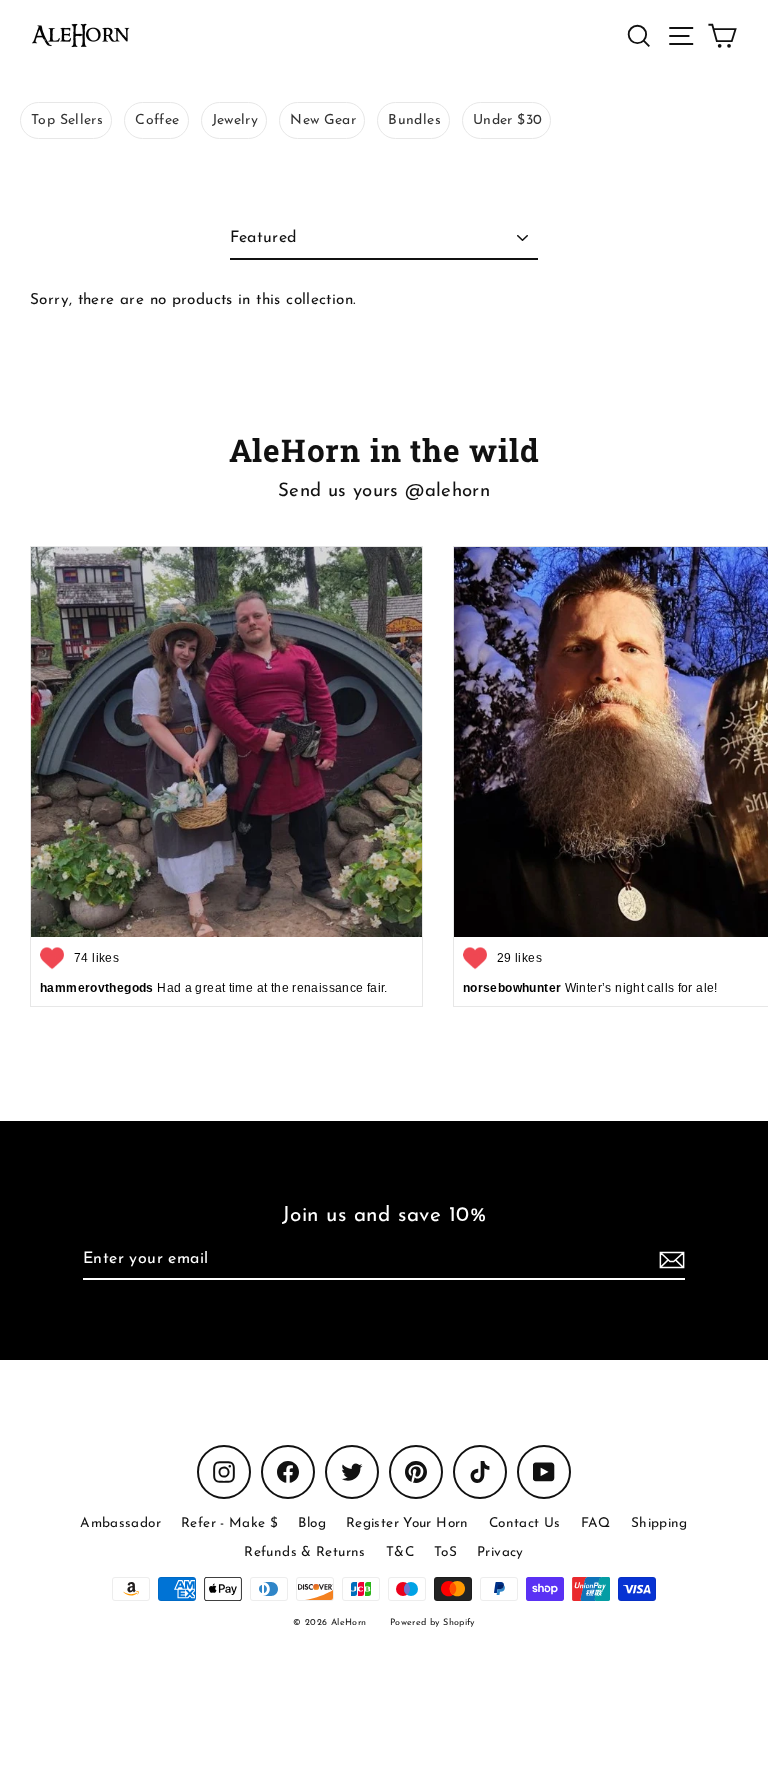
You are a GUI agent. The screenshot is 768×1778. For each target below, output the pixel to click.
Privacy (500, 1552)
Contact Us (525, 1523)
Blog (312, 1523)
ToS (445, 1552)
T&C (400, 1552)
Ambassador (120, 1523)
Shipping (659, 1523)
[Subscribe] (669, 1260)
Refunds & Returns (305, 1552)
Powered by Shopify (432, 1622)
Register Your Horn (407, 1523)
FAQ (596, 1523)
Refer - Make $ (229, 1523)
